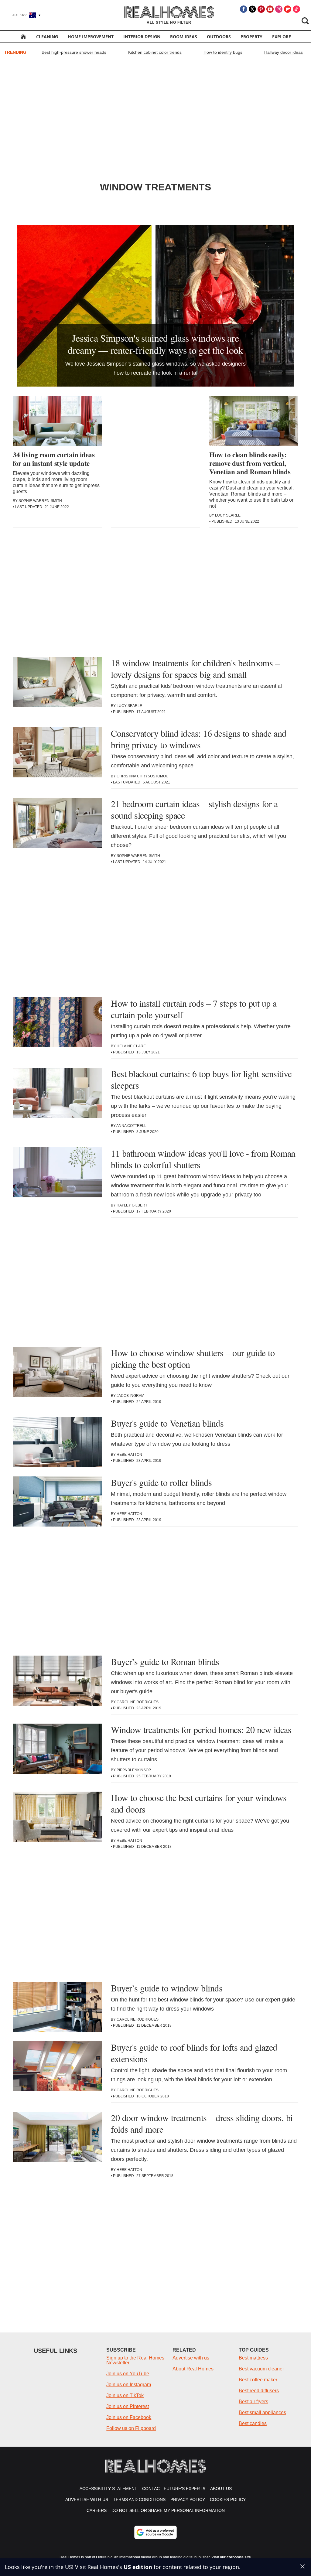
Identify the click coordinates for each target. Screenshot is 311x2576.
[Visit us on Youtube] (270, 9)
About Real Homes (193, 2369)
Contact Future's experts (174, 2489)
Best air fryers (253, 2402)
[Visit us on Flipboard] (288, 9)
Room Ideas (184, 37)
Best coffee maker (258, 2380)
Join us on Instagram (129, 2385)
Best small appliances (262, 2412)
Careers (97, 2510)
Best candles (253, 2423)
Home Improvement (91, 37)
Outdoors (219, 37)
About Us (221, 2489)
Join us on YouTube (128, 2374)
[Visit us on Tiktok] (296, 9)
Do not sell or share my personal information (168, 2510)
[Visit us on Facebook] (244, 9)
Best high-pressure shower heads (74, 52)
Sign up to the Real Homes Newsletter (135, 2360)
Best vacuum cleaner (261, 2369)
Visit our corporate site (231, 2557)
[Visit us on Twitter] (252, 9)
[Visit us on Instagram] (279, 9)
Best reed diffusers (259, 2391)
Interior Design (142, 37)
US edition (138, 2567)
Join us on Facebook (129, 2417)
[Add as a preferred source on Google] (155, 2532)
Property (251, 37)
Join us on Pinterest (128, 2406)
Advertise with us (191, 2358)
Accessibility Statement (108, 2489)
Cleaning (47, 37)
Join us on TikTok (125, 2395)
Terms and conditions (139, 2499)
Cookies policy (228, 2499)
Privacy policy (188, 2499)
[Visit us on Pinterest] (261, 9)
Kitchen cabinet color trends (155, 52)
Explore (282, 37)
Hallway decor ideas (284, 52)
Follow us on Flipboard (131, 2428)
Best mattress (253, 2358)
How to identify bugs (223, 52)
